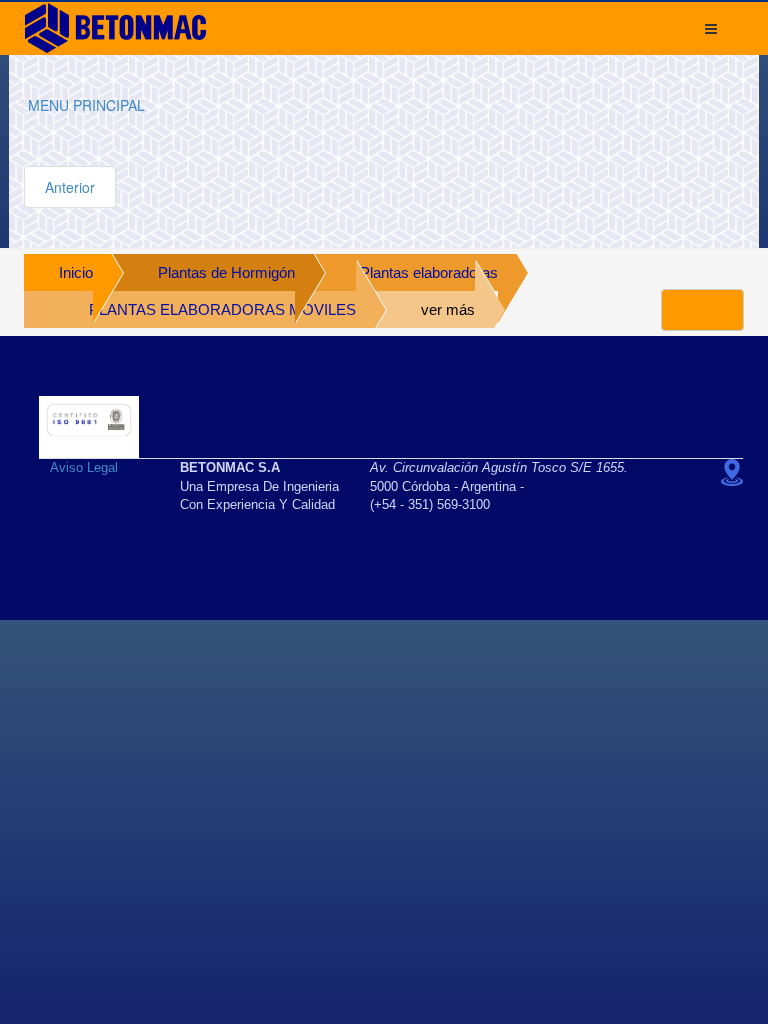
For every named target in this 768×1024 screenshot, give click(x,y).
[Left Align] (702, 310)
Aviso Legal (84, 467)
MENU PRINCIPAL (86, 105)
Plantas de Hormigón (226, 272)
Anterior (70, 187)
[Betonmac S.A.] (115, 28)
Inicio (76, 272)
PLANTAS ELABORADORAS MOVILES (222, 309)
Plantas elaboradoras (429, 272)
